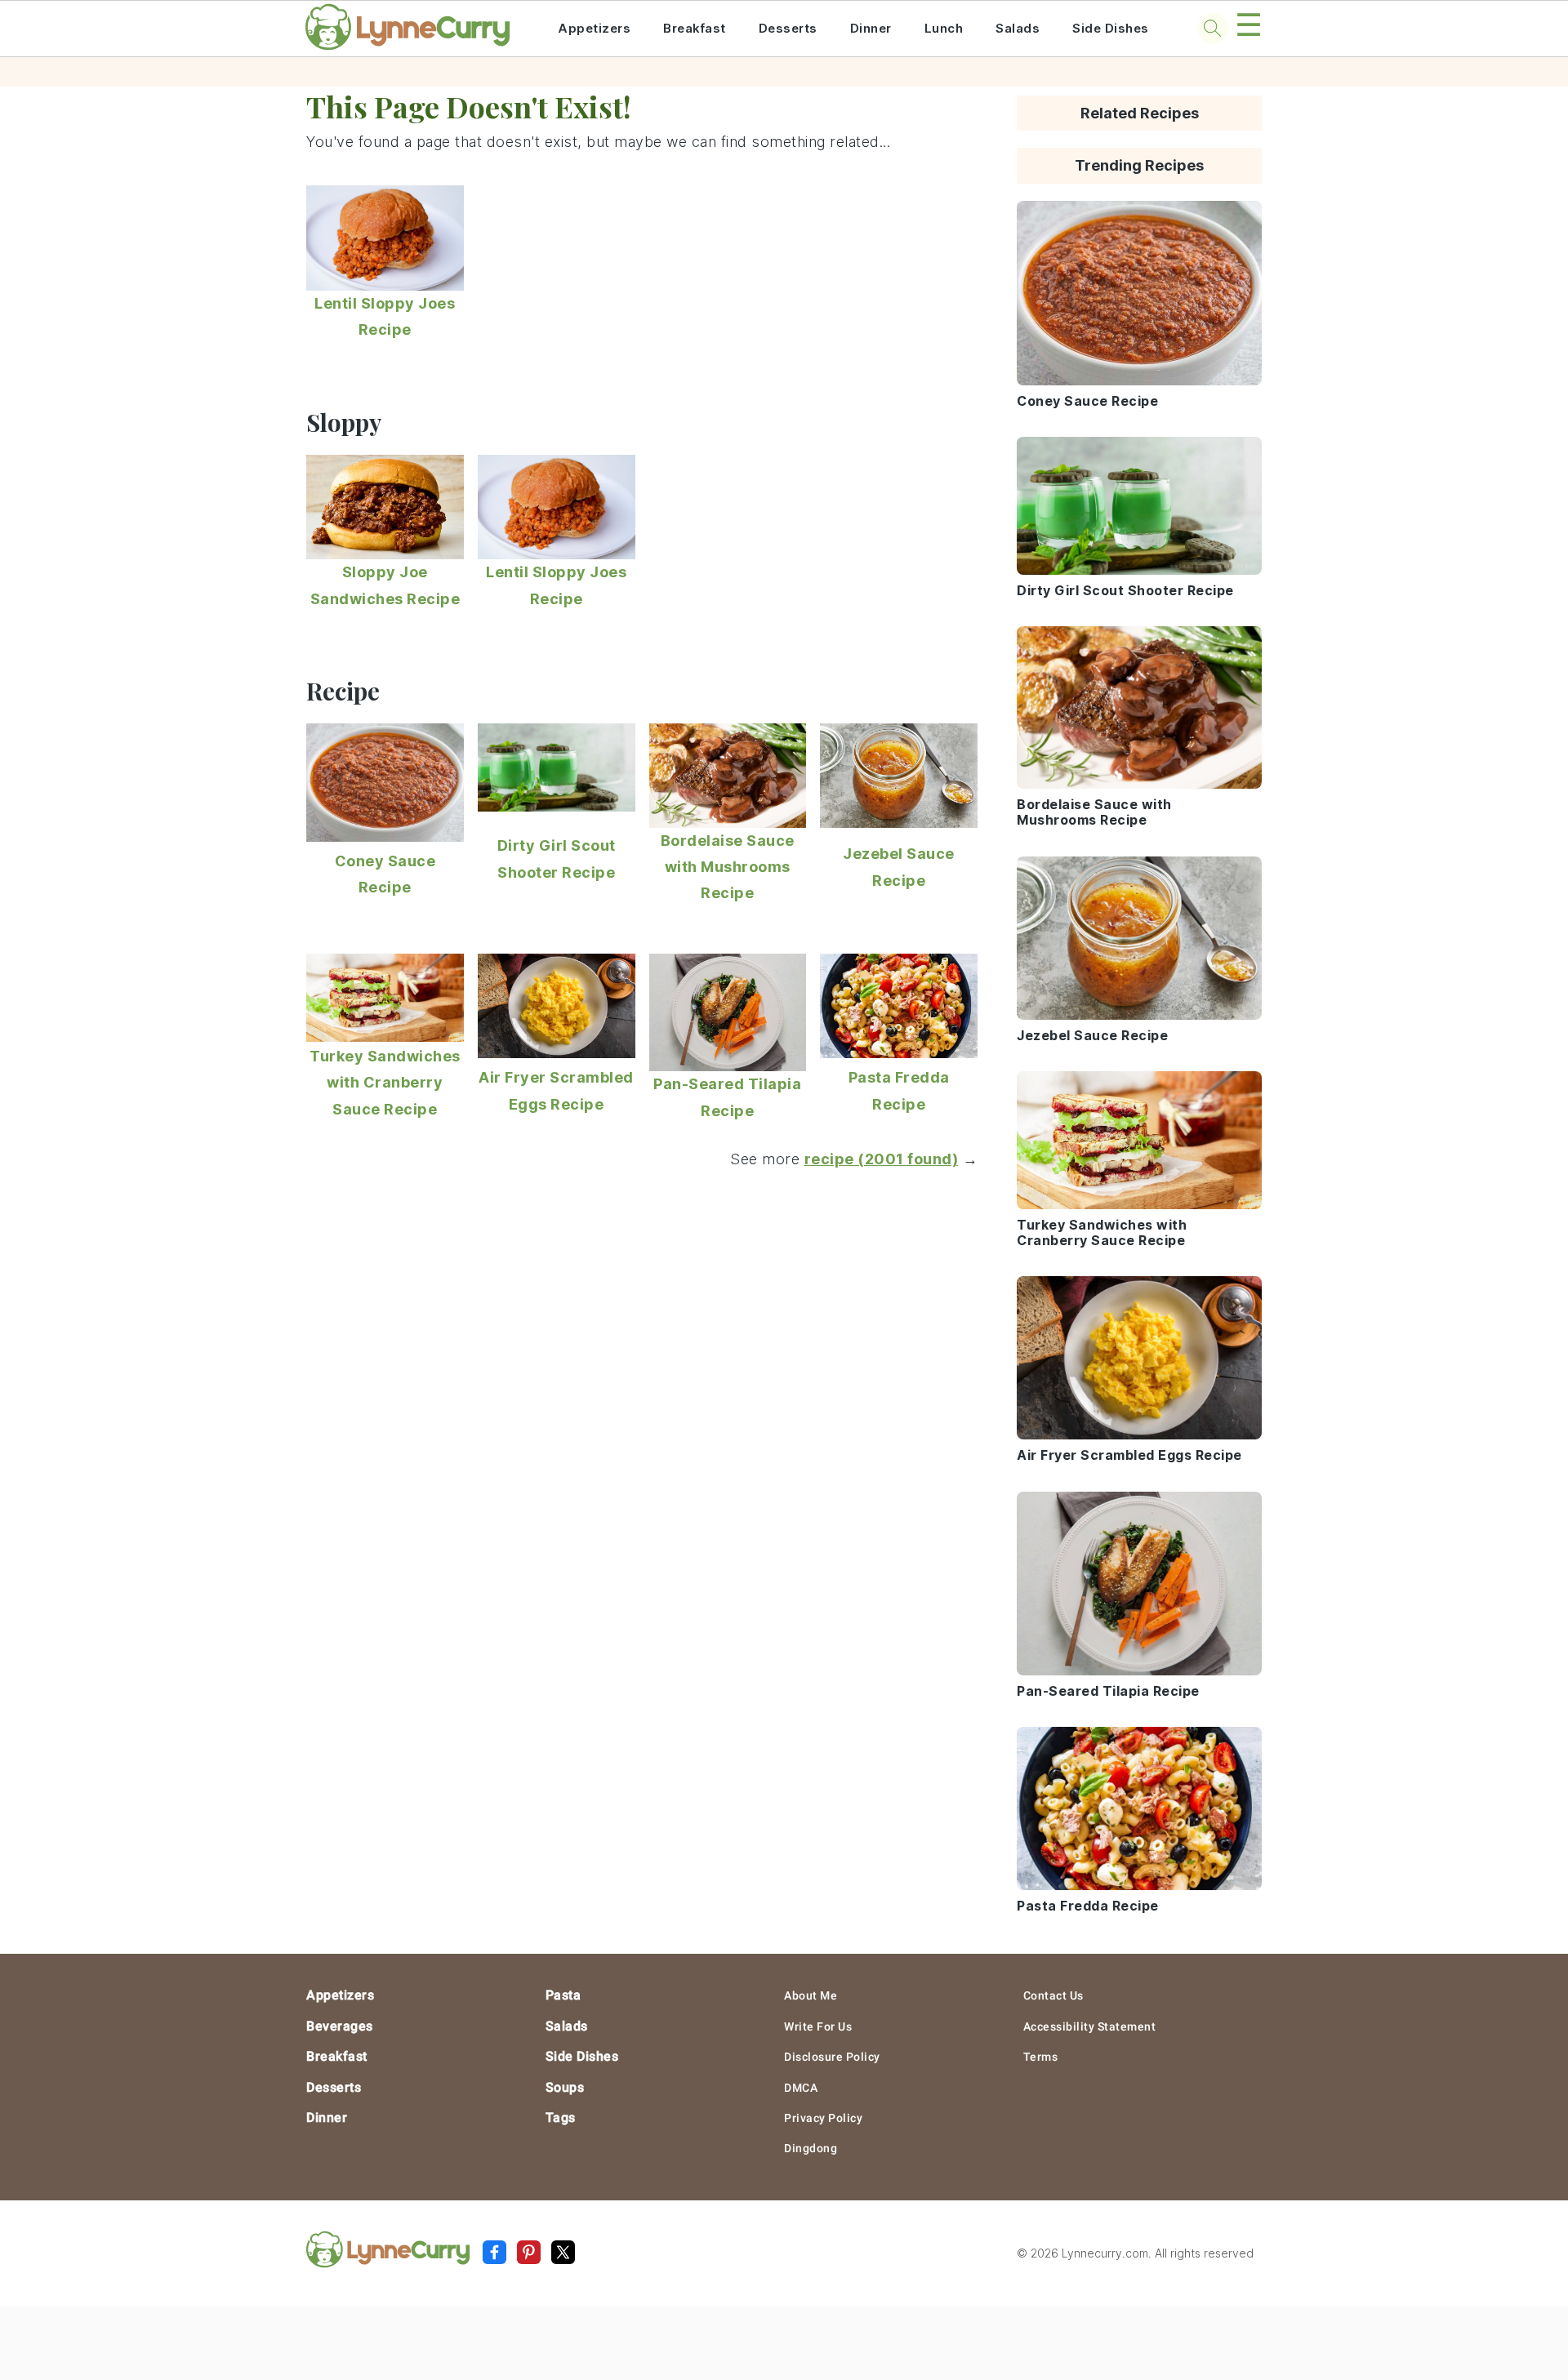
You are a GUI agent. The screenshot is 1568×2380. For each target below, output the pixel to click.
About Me (811, 1995)
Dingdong (811, 2148)
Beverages (340, 2026)
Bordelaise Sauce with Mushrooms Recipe (728, 867)
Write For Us (818, 2026)
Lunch (944, 28)
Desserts (788, 28)
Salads (1018, 28)
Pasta (563, 1995)
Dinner (871, 28)
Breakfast (695, 28)
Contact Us (1053, 1995)
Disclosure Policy (832, 2057)
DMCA (801, 2088)
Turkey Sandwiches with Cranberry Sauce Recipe (385, 1083)
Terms (1041, 2057)
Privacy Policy (823, 2118)
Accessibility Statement (1090, 2026)
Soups (565, 2087)
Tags (561, 2118)
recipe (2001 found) (882, 1159)
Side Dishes (1111, 28)
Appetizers (594, 28)
